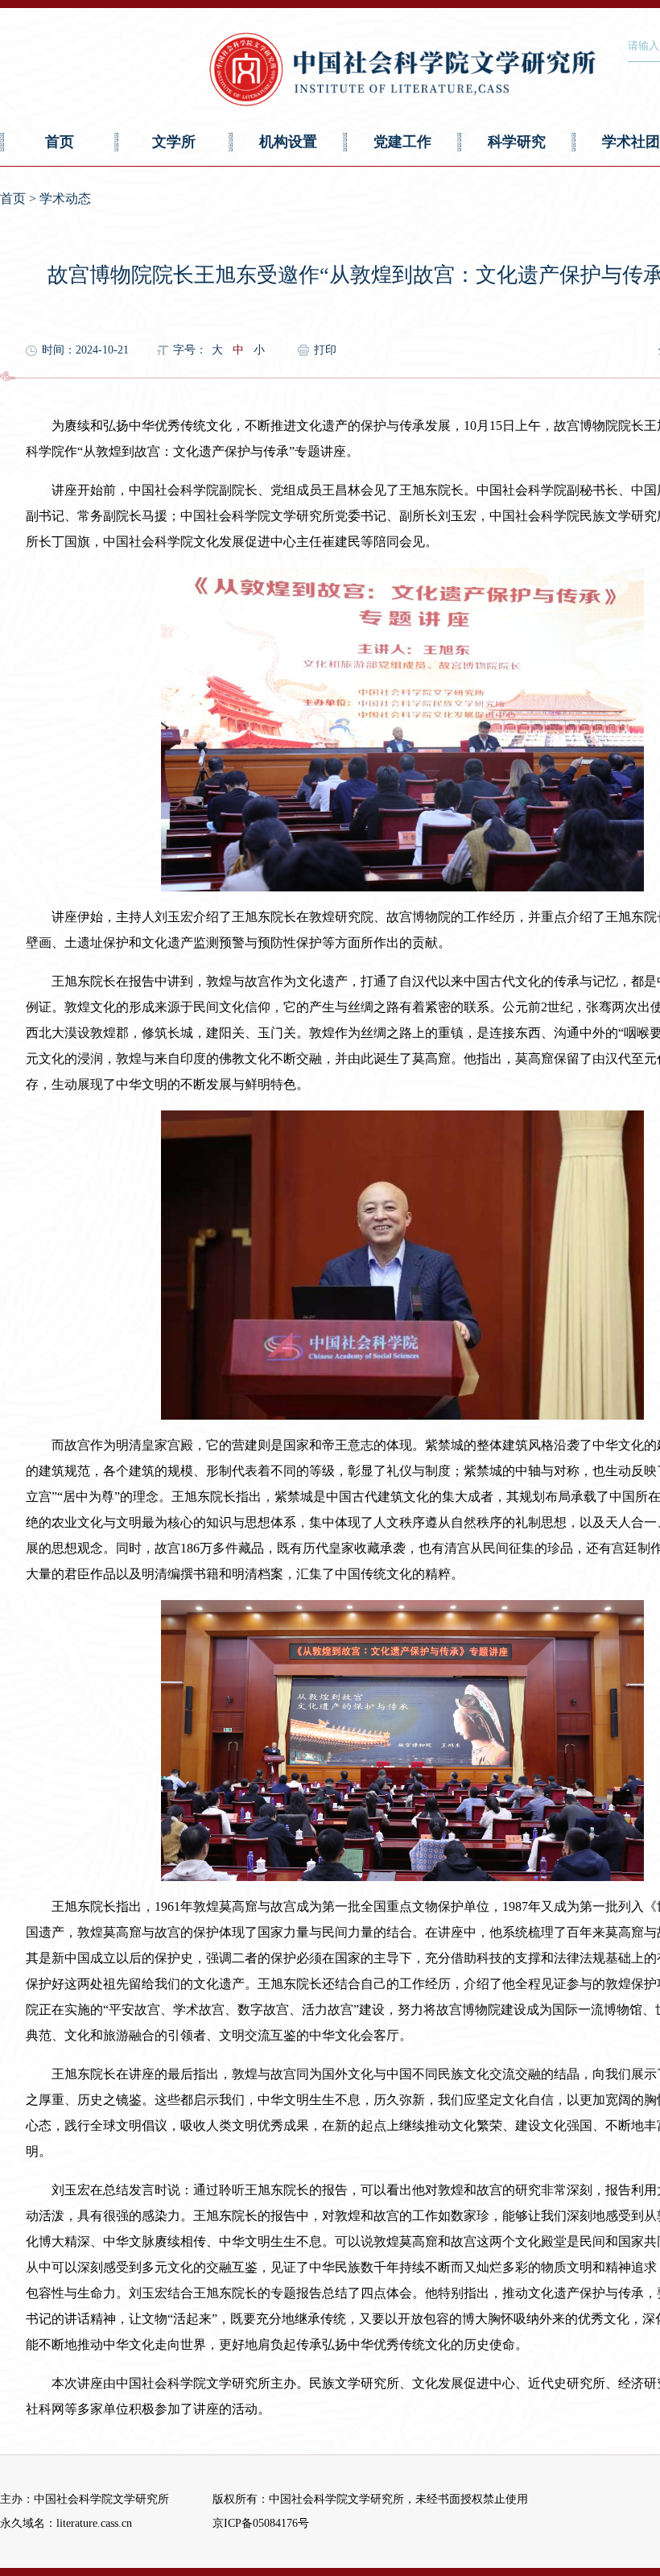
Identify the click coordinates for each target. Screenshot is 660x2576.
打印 (325, 350)
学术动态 (65, 198)
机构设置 (288, 142)
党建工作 (402, 142)
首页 (60, 142)
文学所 (174, 142)
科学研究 (517, 142)
